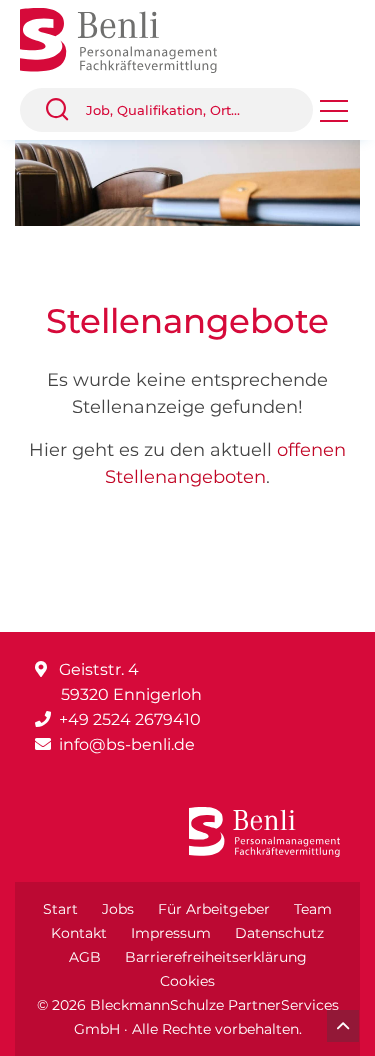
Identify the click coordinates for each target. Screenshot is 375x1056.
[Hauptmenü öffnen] (334, 117)
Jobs (118, 909)
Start (60, 909)
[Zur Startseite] (133, 38)
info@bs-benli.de (127, 744)
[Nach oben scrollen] (343, 1026)
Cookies (187, 981)
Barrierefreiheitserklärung (216, 957)
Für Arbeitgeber (214, 909)
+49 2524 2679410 (130, 719)
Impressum (171, 933)
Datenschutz (279, 933)
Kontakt (79, 933)
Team (313, 909)
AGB (85, 957)
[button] (65, 110)
